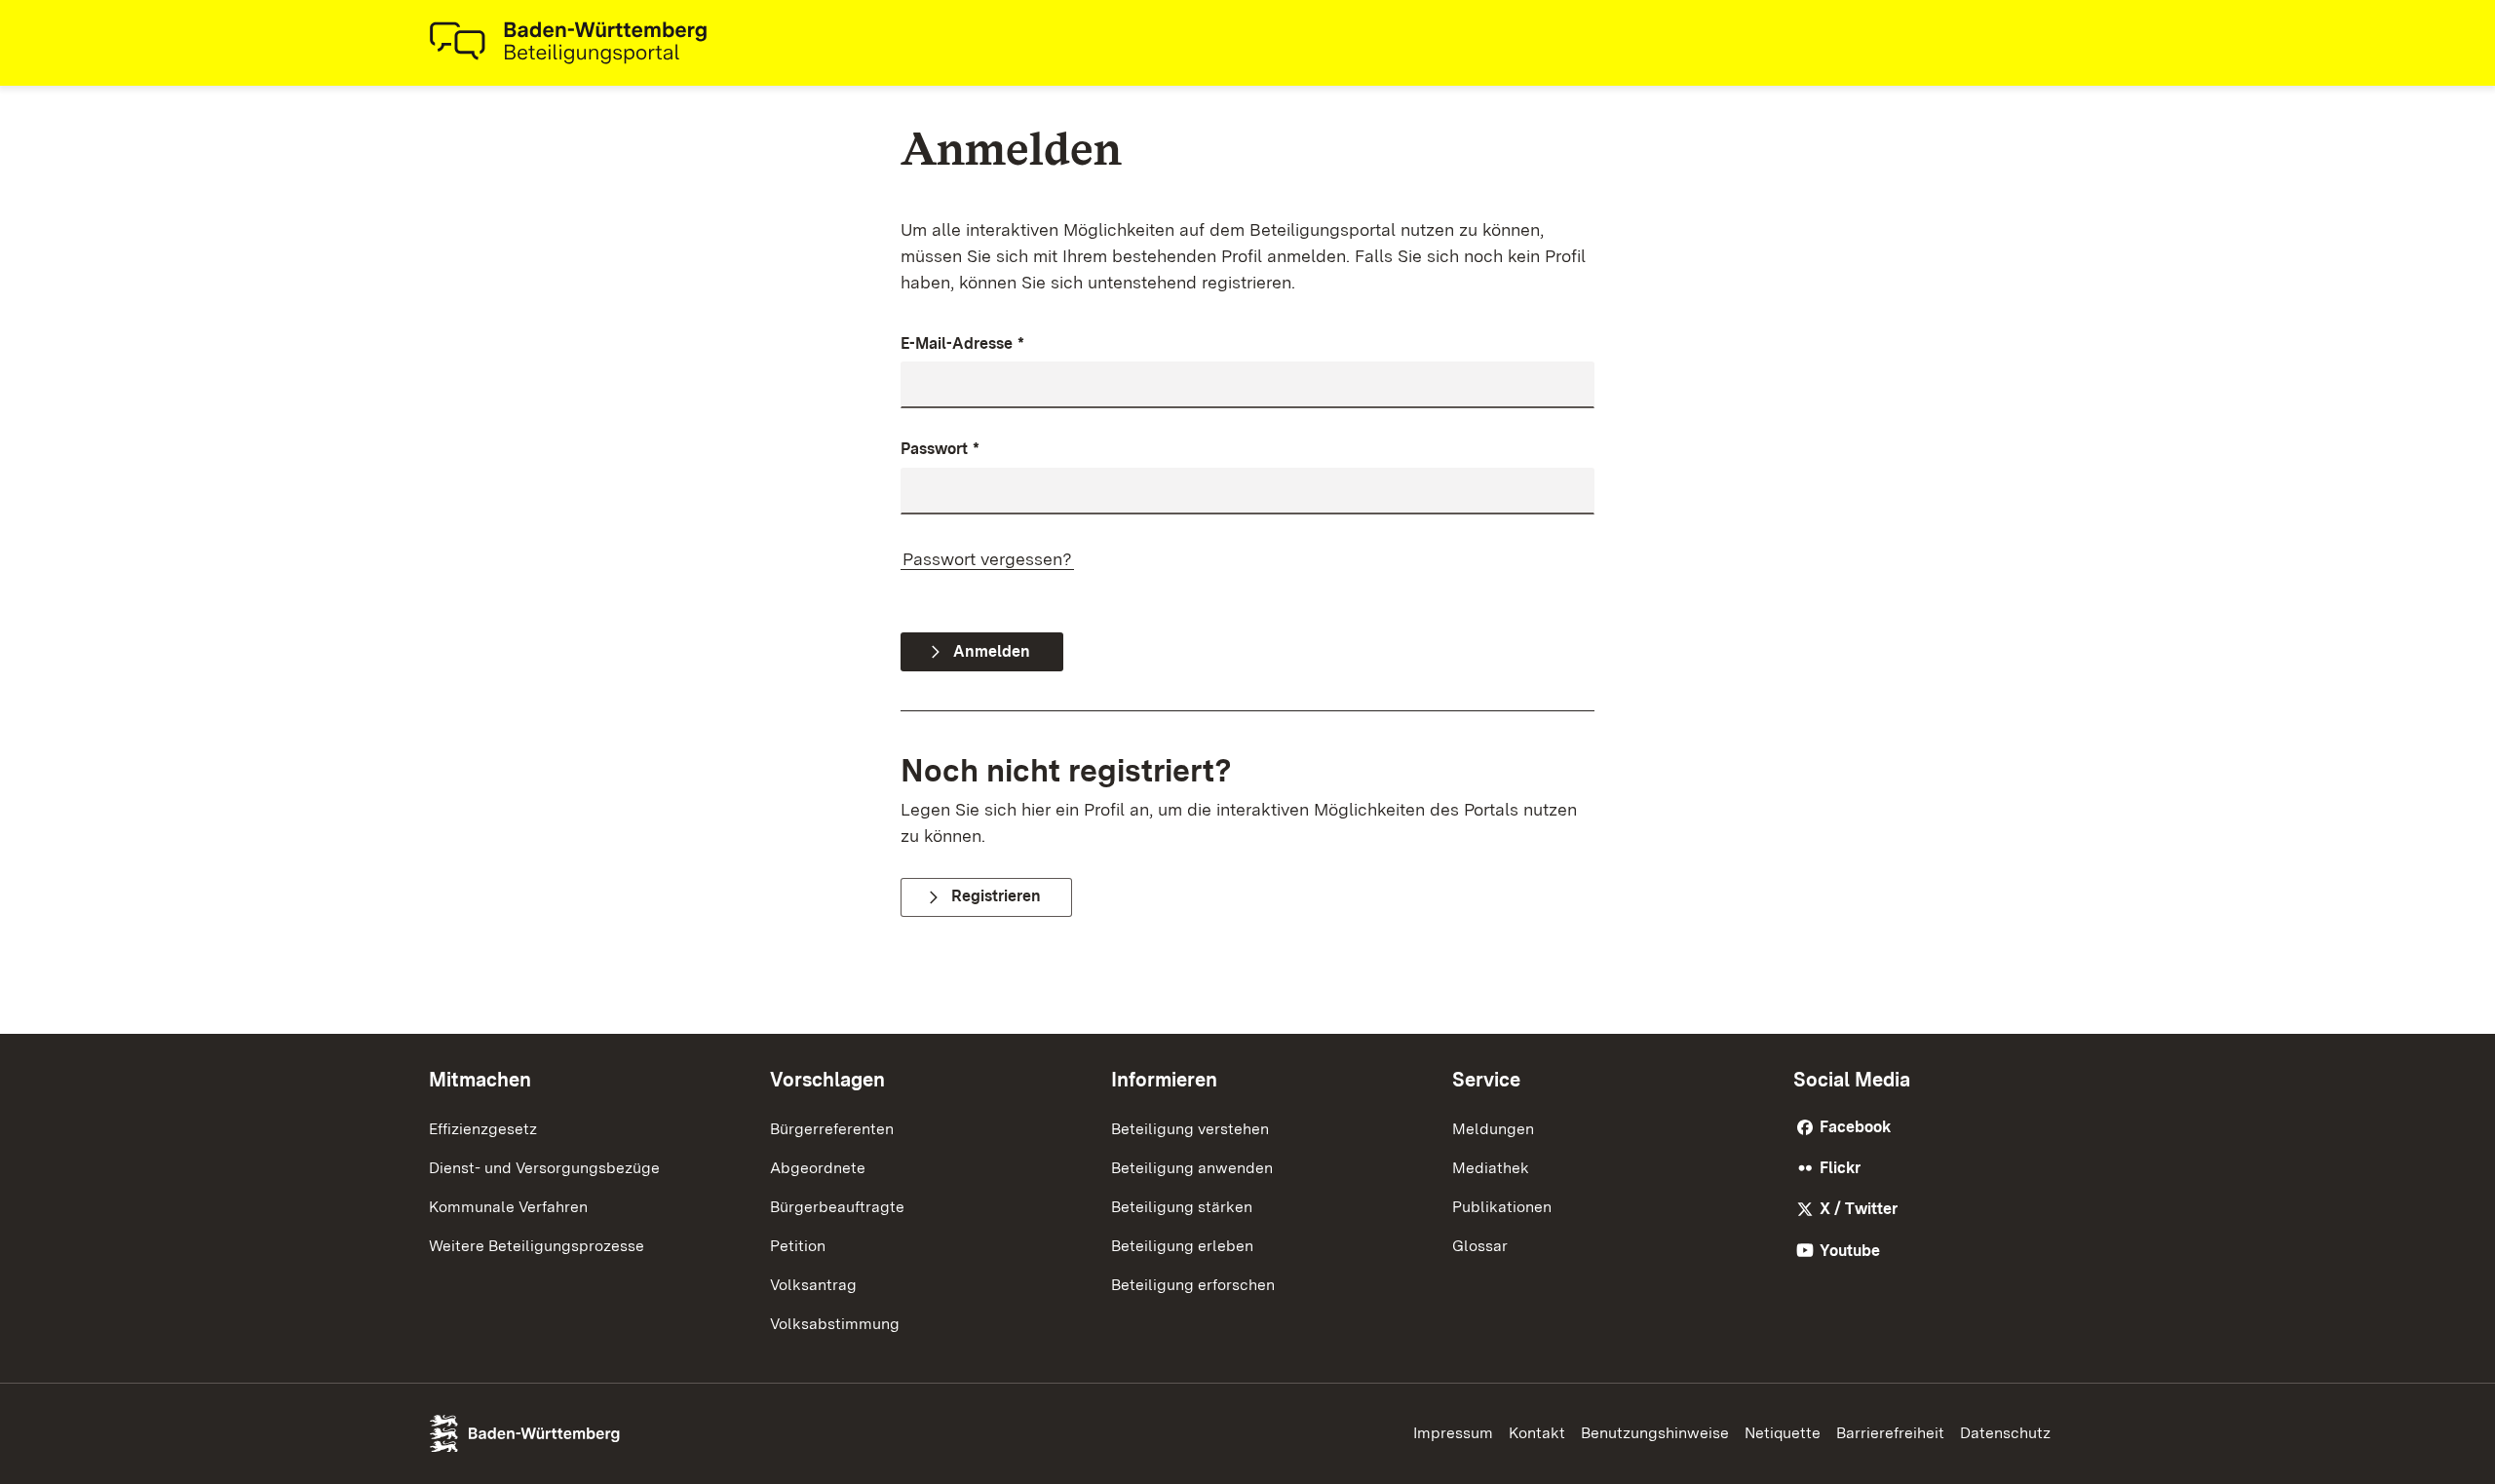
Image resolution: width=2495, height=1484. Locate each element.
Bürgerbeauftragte (837, 1207)
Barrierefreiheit (1890, 1433)
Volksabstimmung (835, 1324)
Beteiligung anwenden (1192, 1168)
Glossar (1480, 1246)
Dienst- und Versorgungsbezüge (544, 1168)
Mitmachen (480, 1080)
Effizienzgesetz (483, 1129)
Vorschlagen (827, 1080)
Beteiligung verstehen (1190, 1129)
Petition (798, 1246)
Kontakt (1537, 1433)
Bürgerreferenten (832, 1129)
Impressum (1453, 1433)
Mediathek (1491, 1168)
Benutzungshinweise (1655, 1433)
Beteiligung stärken (1182, 1207)
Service (1486, 1080)
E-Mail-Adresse (962, 343)
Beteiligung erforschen (1193, 1285)
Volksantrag (813, 1285)
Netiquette (1783, 1433)
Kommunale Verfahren (508, 1207)
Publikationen (1502, 1207)
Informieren (1164, 1080)
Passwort (940, 449)
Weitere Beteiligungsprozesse (537, 1246)
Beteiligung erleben (1182, 1246)
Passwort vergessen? (987, 559)
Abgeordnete (818, 1168)
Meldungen (1493, 1129)
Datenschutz (2005, 1433)
